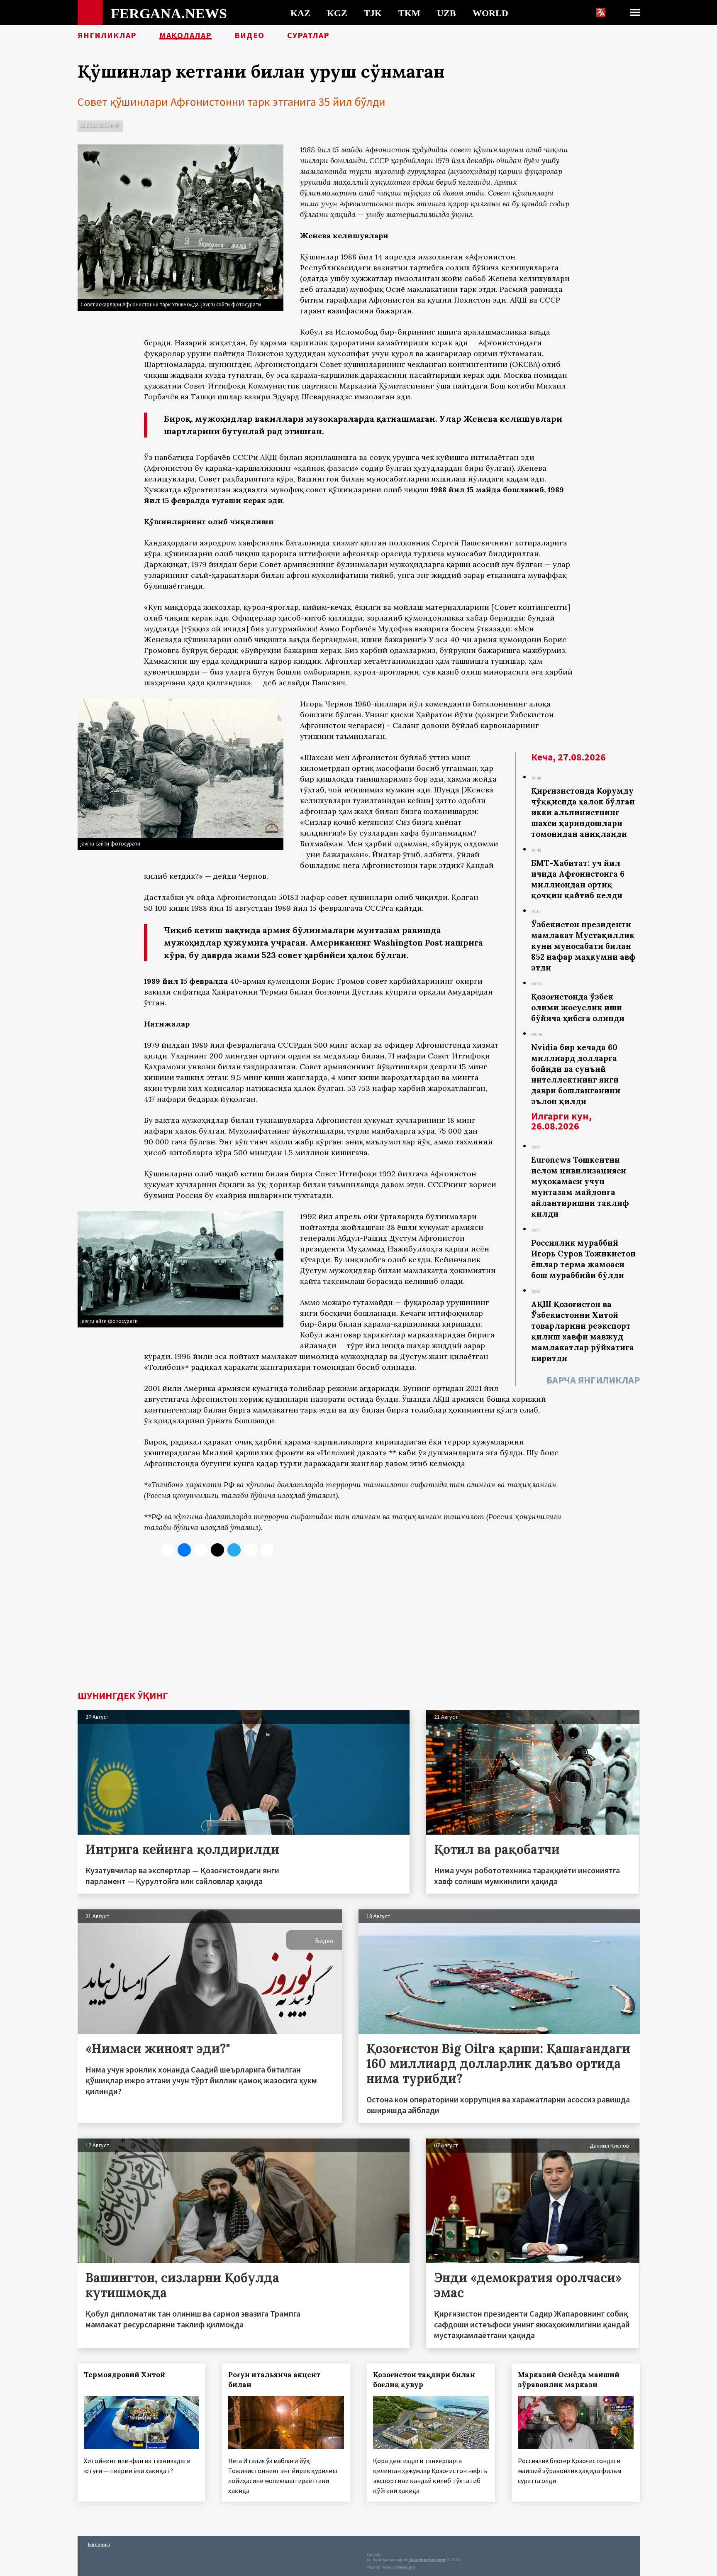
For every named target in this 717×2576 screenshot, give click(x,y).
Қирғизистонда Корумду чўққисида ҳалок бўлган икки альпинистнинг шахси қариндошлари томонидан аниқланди (583, 812)
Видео (249, 35)
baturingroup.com (427, 2560)
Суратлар (308, 35)
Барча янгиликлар (593, 1380)
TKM (409, 13)
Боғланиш (99, 2544)
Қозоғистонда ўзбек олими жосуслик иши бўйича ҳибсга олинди (578, 1007)
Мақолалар (185, 35)
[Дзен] (217, 1550)
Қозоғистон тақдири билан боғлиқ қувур (424, 2380)
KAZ (300, 13)
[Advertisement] (359, 1628)
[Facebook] (251, 1550)
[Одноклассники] (201, 1550)
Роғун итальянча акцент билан (274, 2380)
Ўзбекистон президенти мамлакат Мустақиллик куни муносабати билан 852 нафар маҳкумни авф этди (583, 946)
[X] (168, 1550)
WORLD (490, 13)
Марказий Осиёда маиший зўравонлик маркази (569, 2380)
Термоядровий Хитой (124, 2375)
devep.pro (405, 2567)
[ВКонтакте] (184, 1550)
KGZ (337, 13)
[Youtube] (267, 1550)
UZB (446, 13)
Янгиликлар (107, 35)
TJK (373, 13)
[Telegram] (234, 1550)
